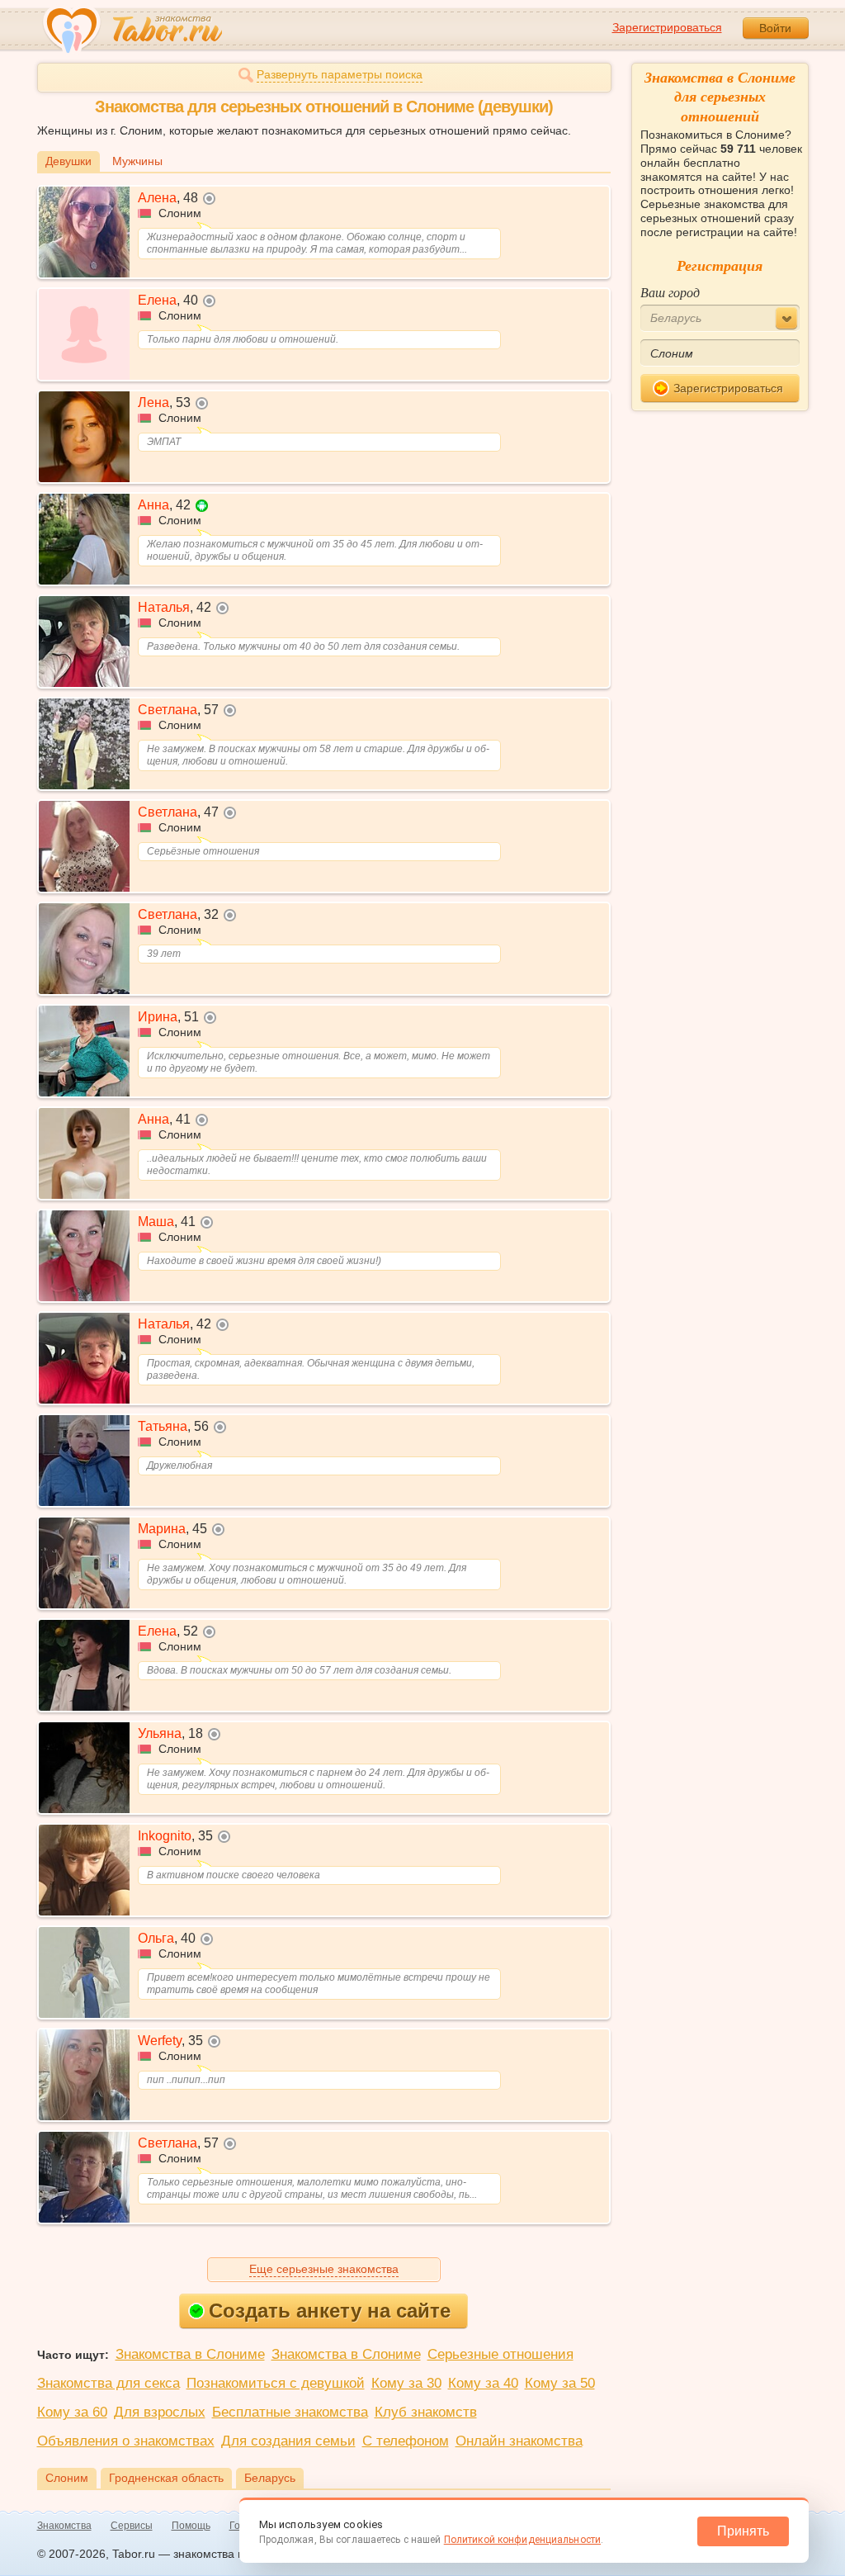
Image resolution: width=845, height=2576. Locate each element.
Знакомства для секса (109, 2383)
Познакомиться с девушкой (276, 2383)
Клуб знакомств (426, 2412)
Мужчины (137, 161)
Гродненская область (166, 2478)
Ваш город (670, 292)
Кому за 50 (560, 2383)
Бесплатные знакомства (290, 2412)
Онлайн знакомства (519, 2441)
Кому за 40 (483, 2383)
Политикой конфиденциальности (522, 2540)
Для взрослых (160, 2412)
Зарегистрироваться (667, 27)
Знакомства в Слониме (190, 2354)
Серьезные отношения (500, 2354)
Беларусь (270, 2478)
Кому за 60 (72, 2412)
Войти (775, 28)
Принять (743, 2531)
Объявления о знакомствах (126, 2441)
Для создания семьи (288, 2441)
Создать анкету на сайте (330, 2311)
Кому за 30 (406, 2383)
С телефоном (406, 2441)
